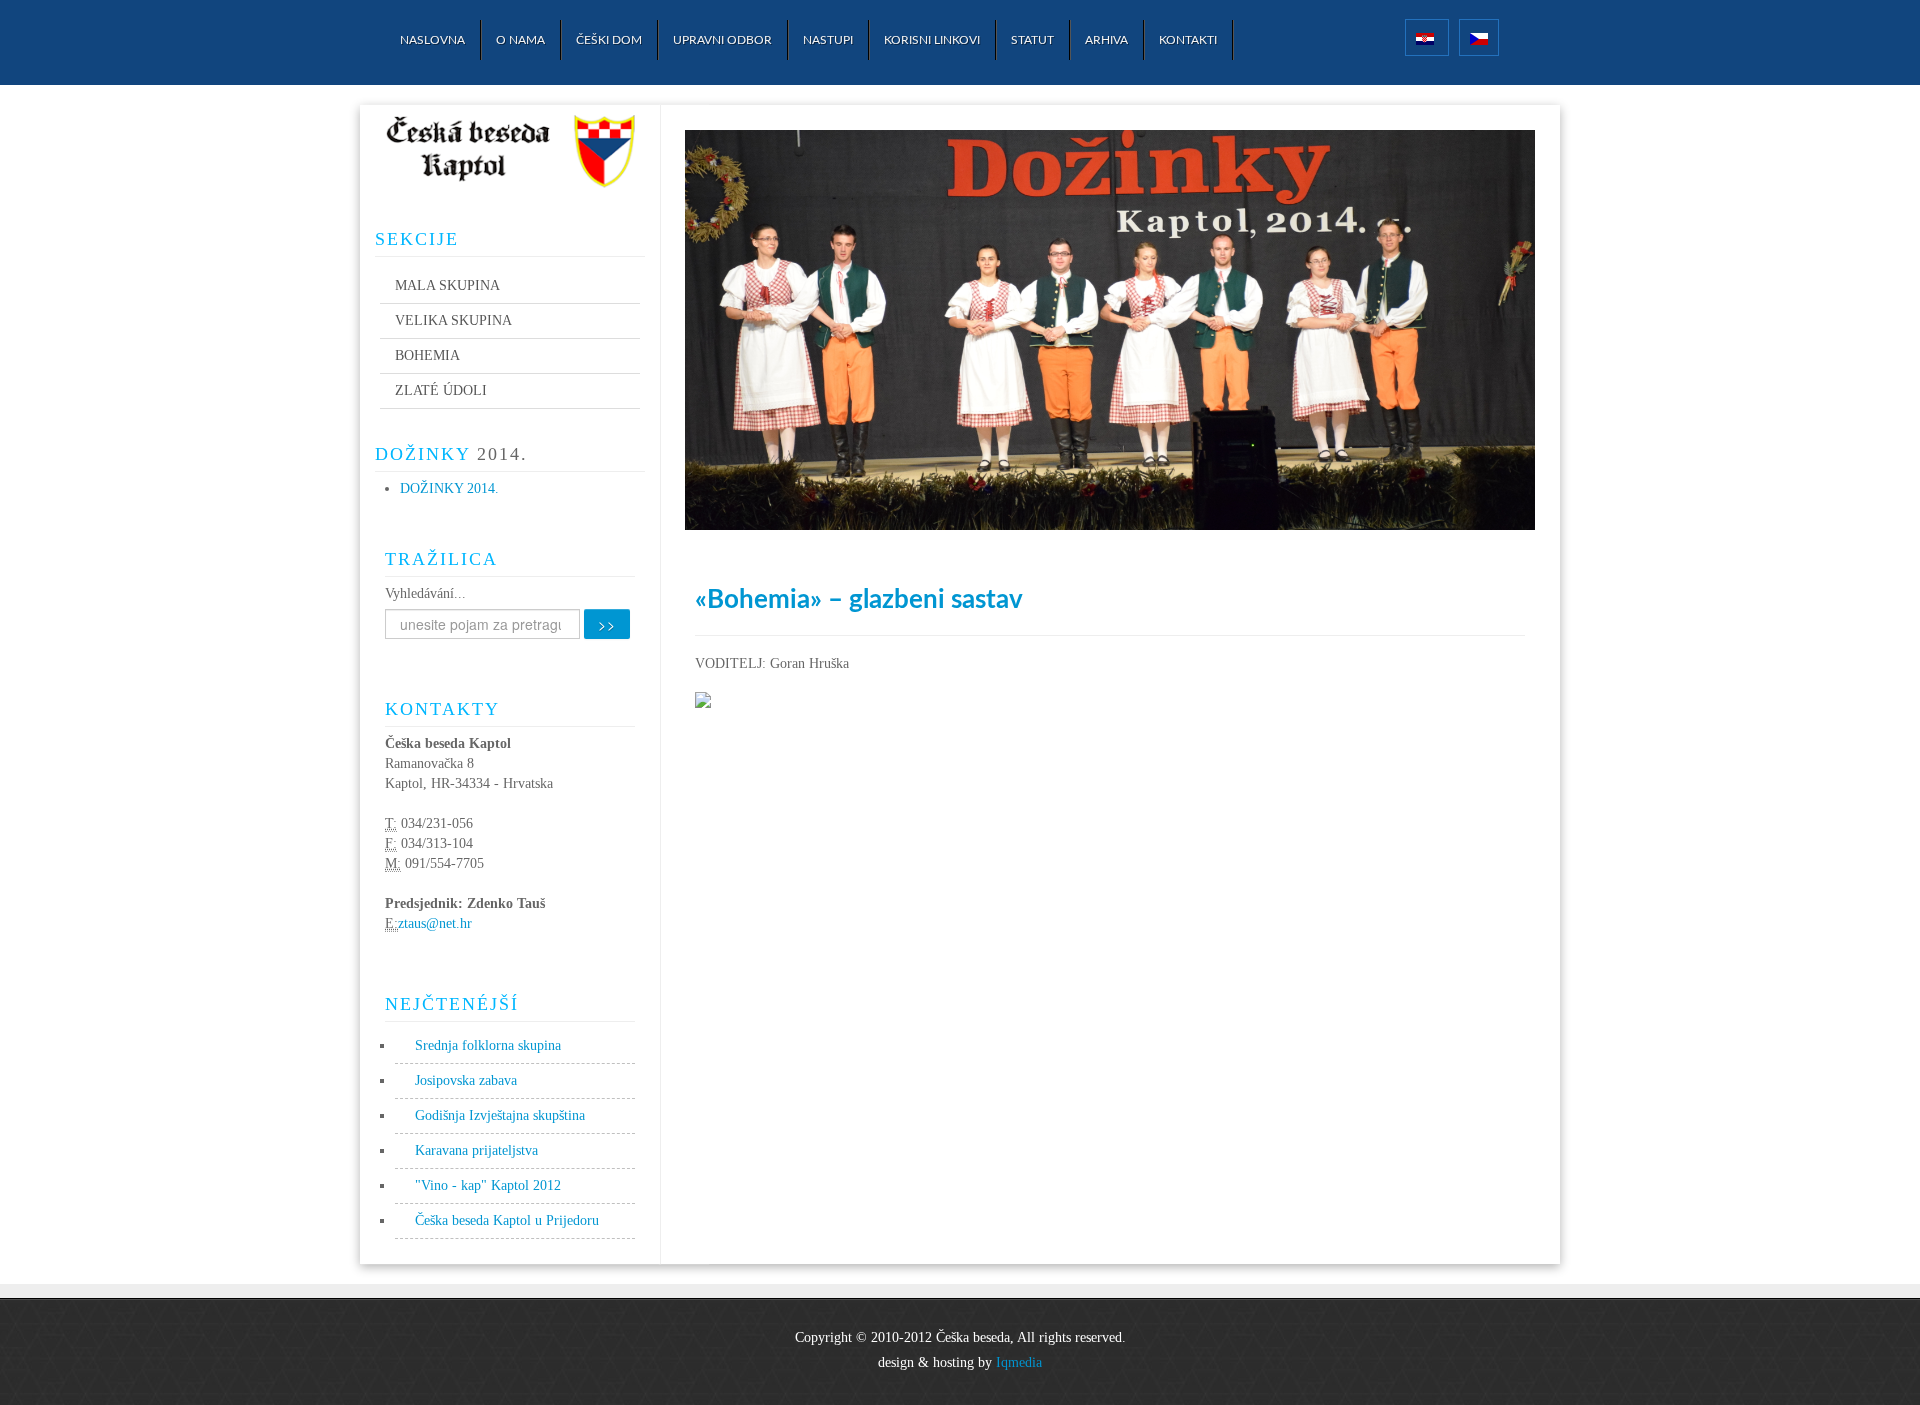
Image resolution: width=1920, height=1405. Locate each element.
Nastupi (828, 40)
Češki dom (609, 40)
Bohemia (427, 355)
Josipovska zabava (466, 1080)
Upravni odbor (722, 40)
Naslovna (432, 40)
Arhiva (1106, 40)
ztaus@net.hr (435, 923)
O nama (520, 40)
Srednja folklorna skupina (488, 1045)
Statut (1032, 40)
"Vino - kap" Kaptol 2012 (488, 1185)
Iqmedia (1019, 1362)
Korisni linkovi (932, 40)
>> (607, 624)
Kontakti (1188, 40)
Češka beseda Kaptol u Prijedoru (507, 1220)
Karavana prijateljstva (476, 1150)
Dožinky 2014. (449, 488)
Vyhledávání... (425, 593)
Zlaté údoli (441, 390)
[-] (510, 154)
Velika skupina (453, 320)
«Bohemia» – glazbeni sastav (859, 600)
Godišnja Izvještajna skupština (500, 1115)
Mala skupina (447, 285)
